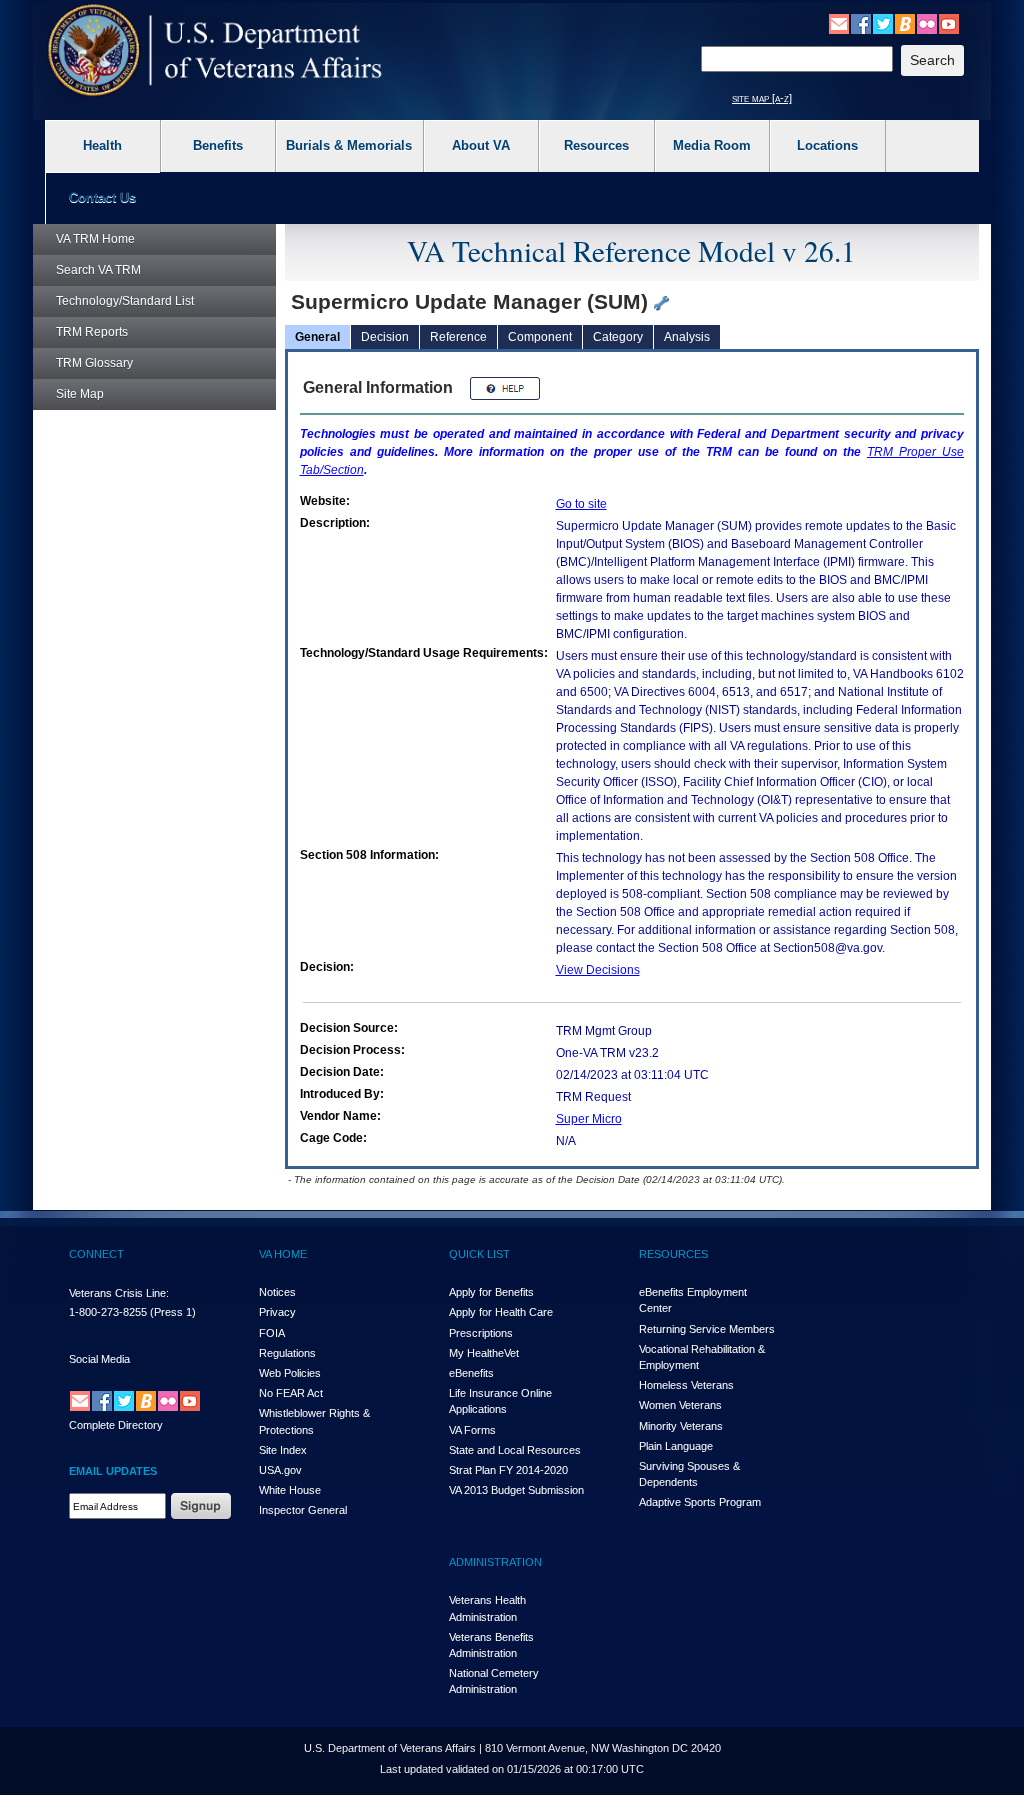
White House (290, 1490)
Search (98, 270)
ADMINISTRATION (495, 1562)
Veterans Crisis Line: (119, 1293)
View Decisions (598, 970)
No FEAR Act (291, 1393)
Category (618, 337)
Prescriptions (481, 1333)
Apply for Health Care (501, 1312)
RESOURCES (673, 1254)
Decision (385, 337)
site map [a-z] (762, 98)
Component (540, 337)
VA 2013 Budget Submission (516, 1490)
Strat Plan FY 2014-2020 (508, 1470)
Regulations (287, 1353)
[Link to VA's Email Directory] (839, 23)
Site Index (283, 1450)
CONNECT (96, 1254)
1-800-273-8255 (108, 1312)
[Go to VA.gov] (215, 50)
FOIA (272, 1333)
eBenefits (471, 1373)
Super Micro (589, 1119)
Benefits (218, 145)
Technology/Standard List (125, 301)
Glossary (94, 363)
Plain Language (676, 1446)
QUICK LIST (479, 1254)
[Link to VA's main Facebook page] (861, 23)
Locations (827, 145)
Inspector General (303, 1510)
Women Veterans (680, 1405)
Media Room (712, 145)
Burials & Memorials (349, 145)
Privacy (277, 1312)
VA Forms (472, 1430)
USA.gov (280, 1470)
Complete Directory (116, 1425)
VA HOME (283, 1254)
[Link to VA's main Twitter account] (883, 23)
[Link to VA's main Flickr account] (927, 23)
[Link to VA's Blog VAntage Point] (905, 23)
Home (95, 239)
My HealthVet (484, 1353)
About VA (481, 145)
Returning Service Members (707, 1329)
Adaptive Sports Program (700, 1502)
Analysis (687, 337)
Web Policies (290, 1373)
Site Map (80, 394)
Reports (92, 332)
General (317, 337)
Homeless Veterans (686, 1385)
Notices (277, 1292)
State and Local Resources (515, 1450)
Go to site (581, 504)
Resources (596, 145)
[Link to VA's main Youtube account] (949, 23)
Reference (458, 337)
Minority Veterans (681, 1426)
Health (102, 145)
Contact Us (102, 197)
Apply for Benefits (491, 1292)
